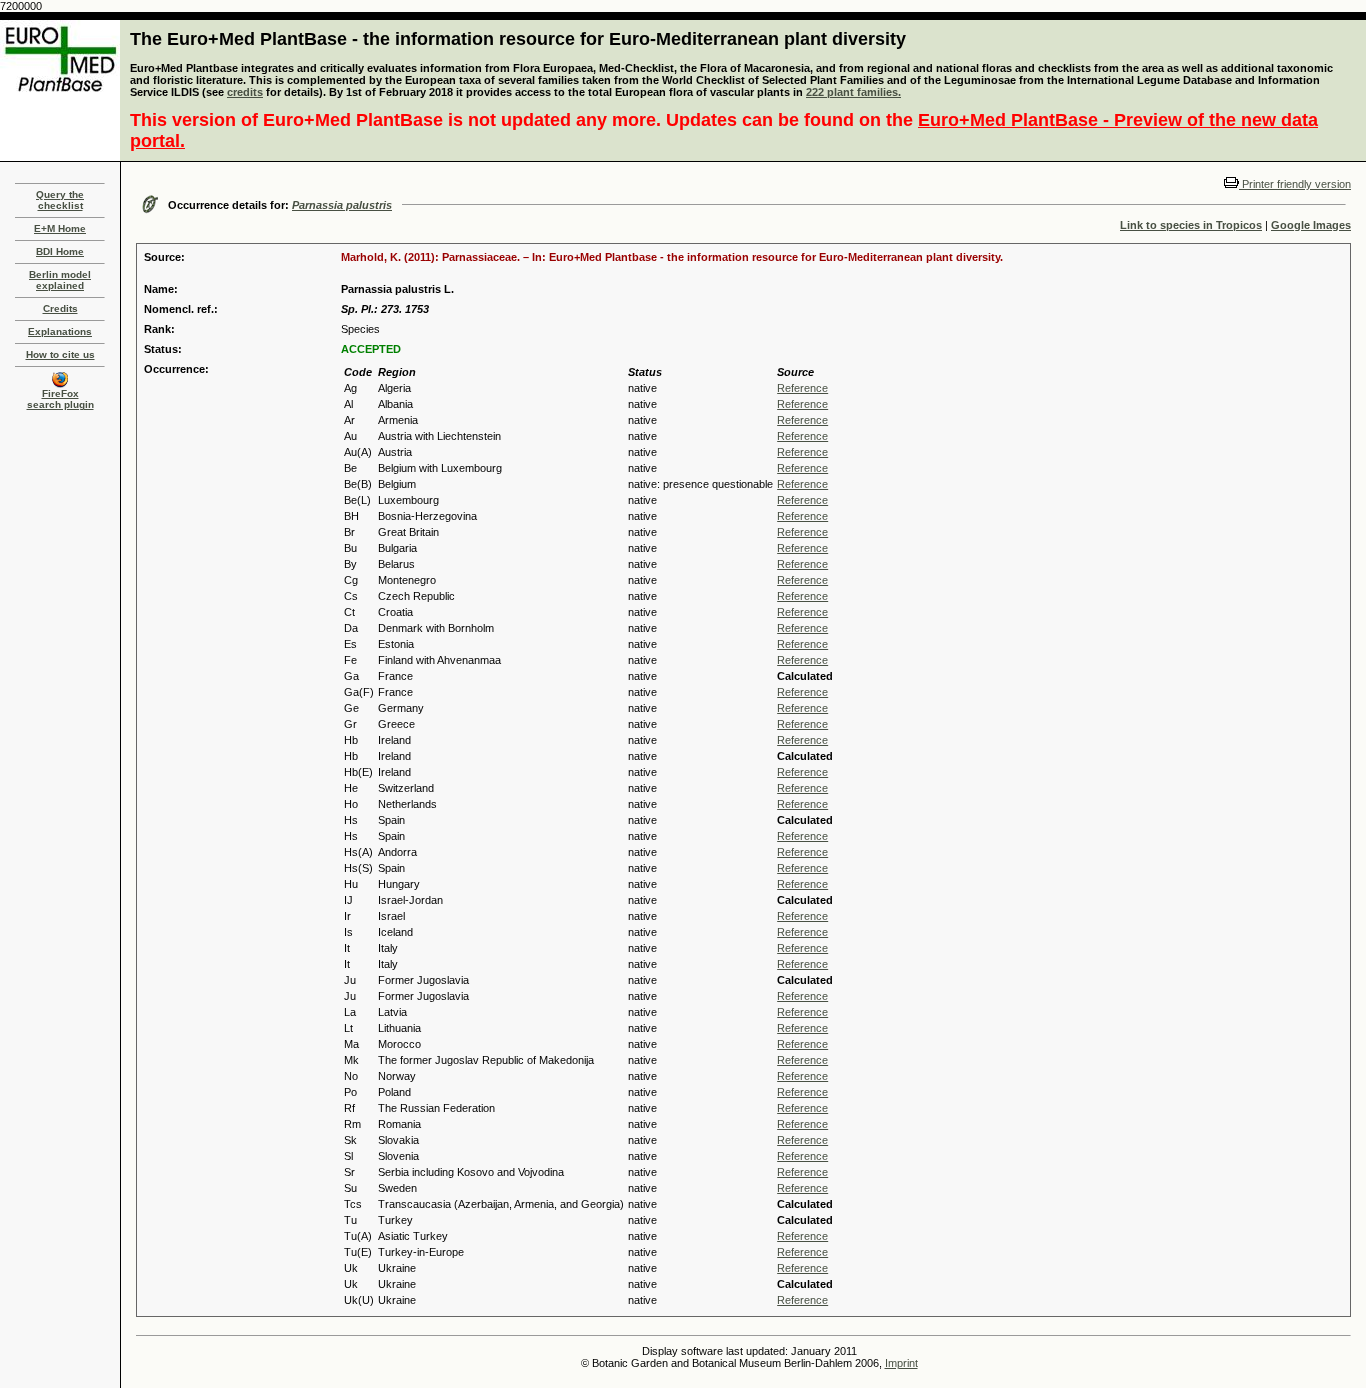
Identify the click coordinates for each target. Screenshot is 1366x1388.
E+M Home (60, 228)
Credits (60, 308)
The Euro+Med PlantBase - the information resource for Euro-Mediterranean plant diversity (518, 39)
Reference (802, 388)
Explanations (60, 331)
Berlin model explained (60, 280)
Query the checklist (60, 200)
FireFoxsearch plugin (60, 399)
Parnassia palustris (342, 205)
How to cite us (60, 354)
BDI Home (60, 251)
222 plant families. (853, 92)
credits (245, 92)
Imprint (901, 1363)
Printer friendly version (1295, 184)
